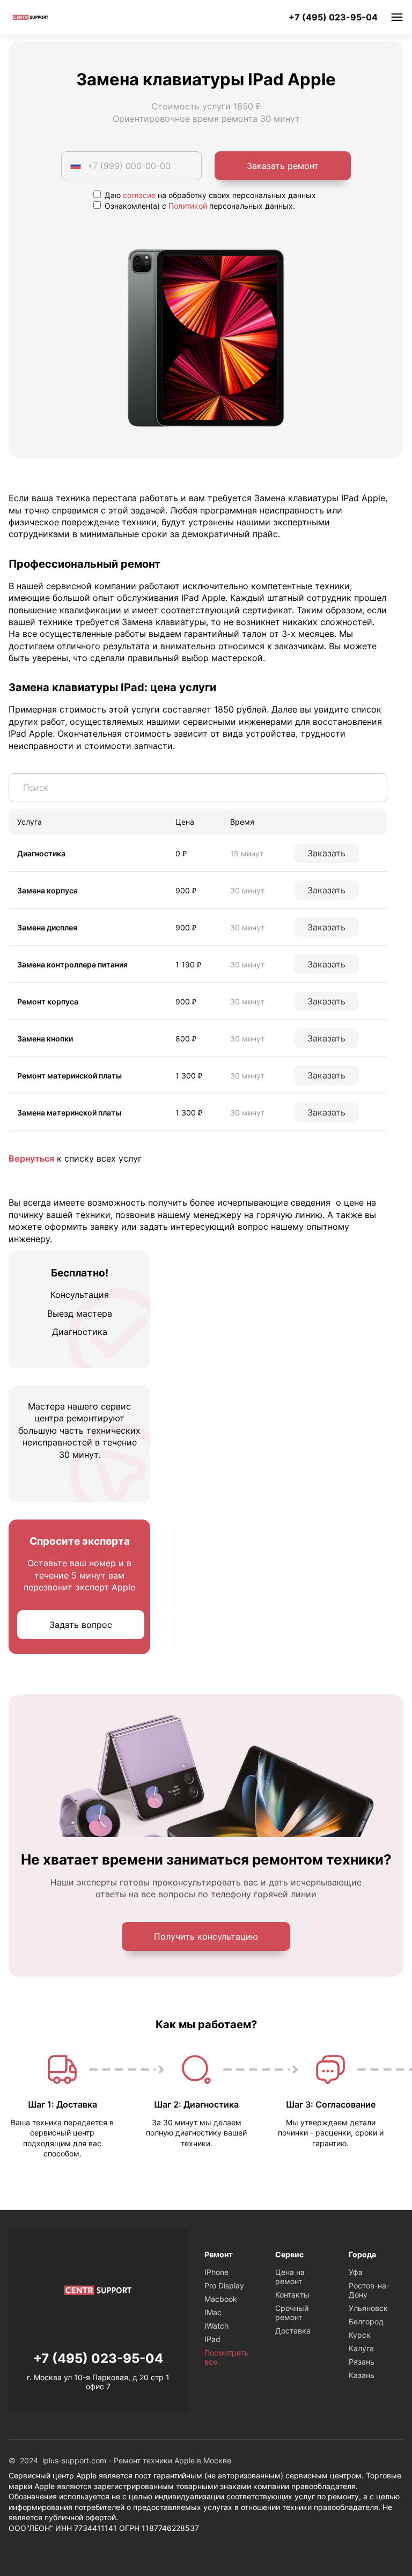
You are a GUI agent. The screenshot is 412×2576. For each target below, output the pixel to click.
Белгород (366, 2321)
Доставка (293, 2331)
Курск (360, 2335)
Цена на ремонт (290, 2277)
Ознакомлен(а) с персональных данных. (199, 206)
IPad (212, 2339)
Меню (397, 17)
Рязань (362, 2362)
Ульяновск (368, 2308)
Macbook (221, 2299)
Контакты (292, 2295)
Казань (362, 2375)
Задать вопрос (81, 1625)
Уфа (356, 2272)
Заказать (326, 853)
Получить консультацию (206, 1936)
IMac (213, 2312)
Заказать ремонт (283, 166)
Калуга (361, 2348)
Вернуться (31, 1158)
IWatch (216, 2326)
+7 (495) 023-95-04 (333, 17)
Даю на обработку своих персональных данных (209, 195)
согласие (139, 195)
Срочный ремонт (292, 2313)
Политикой (188, 206)
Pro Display (224, 2285)
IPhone (216, 2272)
